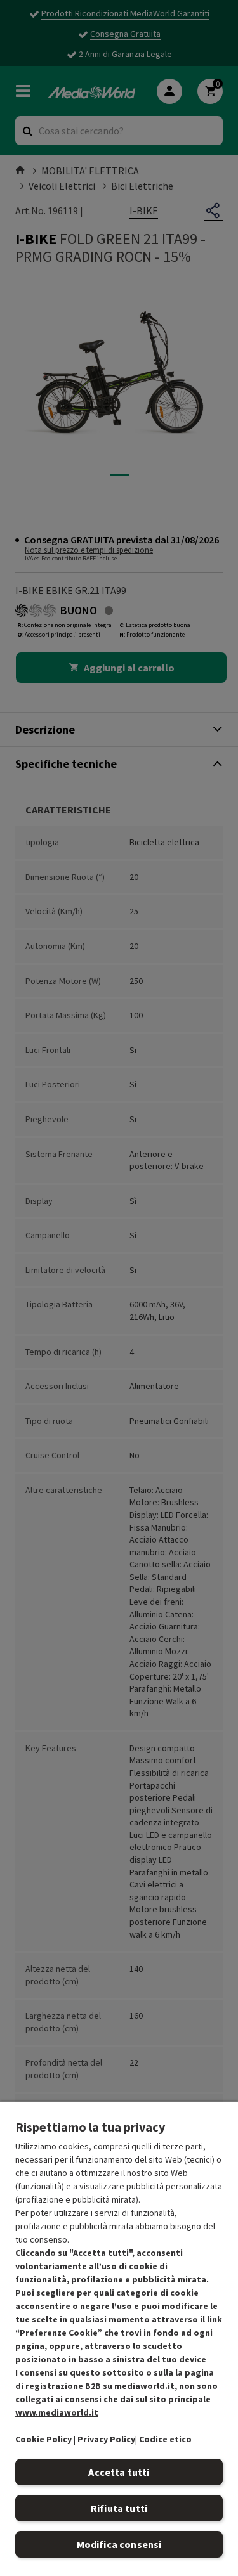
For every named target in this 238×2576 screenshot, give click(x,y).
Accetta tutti (119, 2472)
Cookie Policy (43, 2439)
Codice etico (165, 2439)
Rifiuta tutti (119, 2508)
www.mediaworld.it (57, 2412)
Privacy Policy (106, 2439)
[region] (119, 2339)
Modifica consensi (119, 2544)
